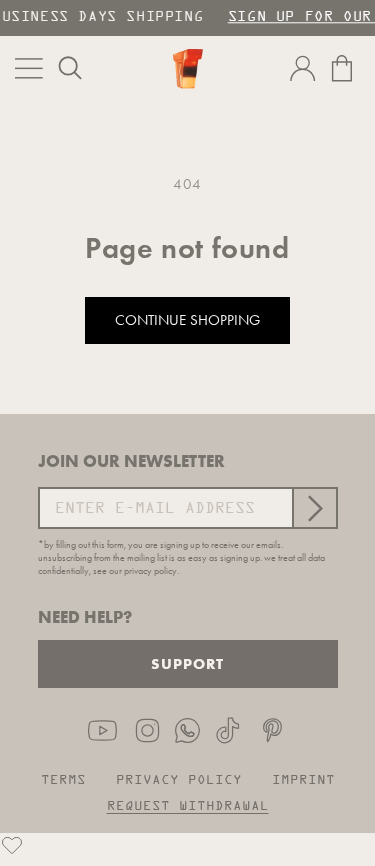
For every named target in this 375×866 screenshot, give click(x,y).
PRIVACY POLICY (179, 780)
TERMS (63, 780)
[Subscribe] (314, 508)
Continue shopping (187, 320)
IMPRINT (303, 780)
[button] (70, 68)
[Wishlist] (12, 845)
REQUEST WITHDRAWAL (188, 806)
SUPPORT (187, 663)
